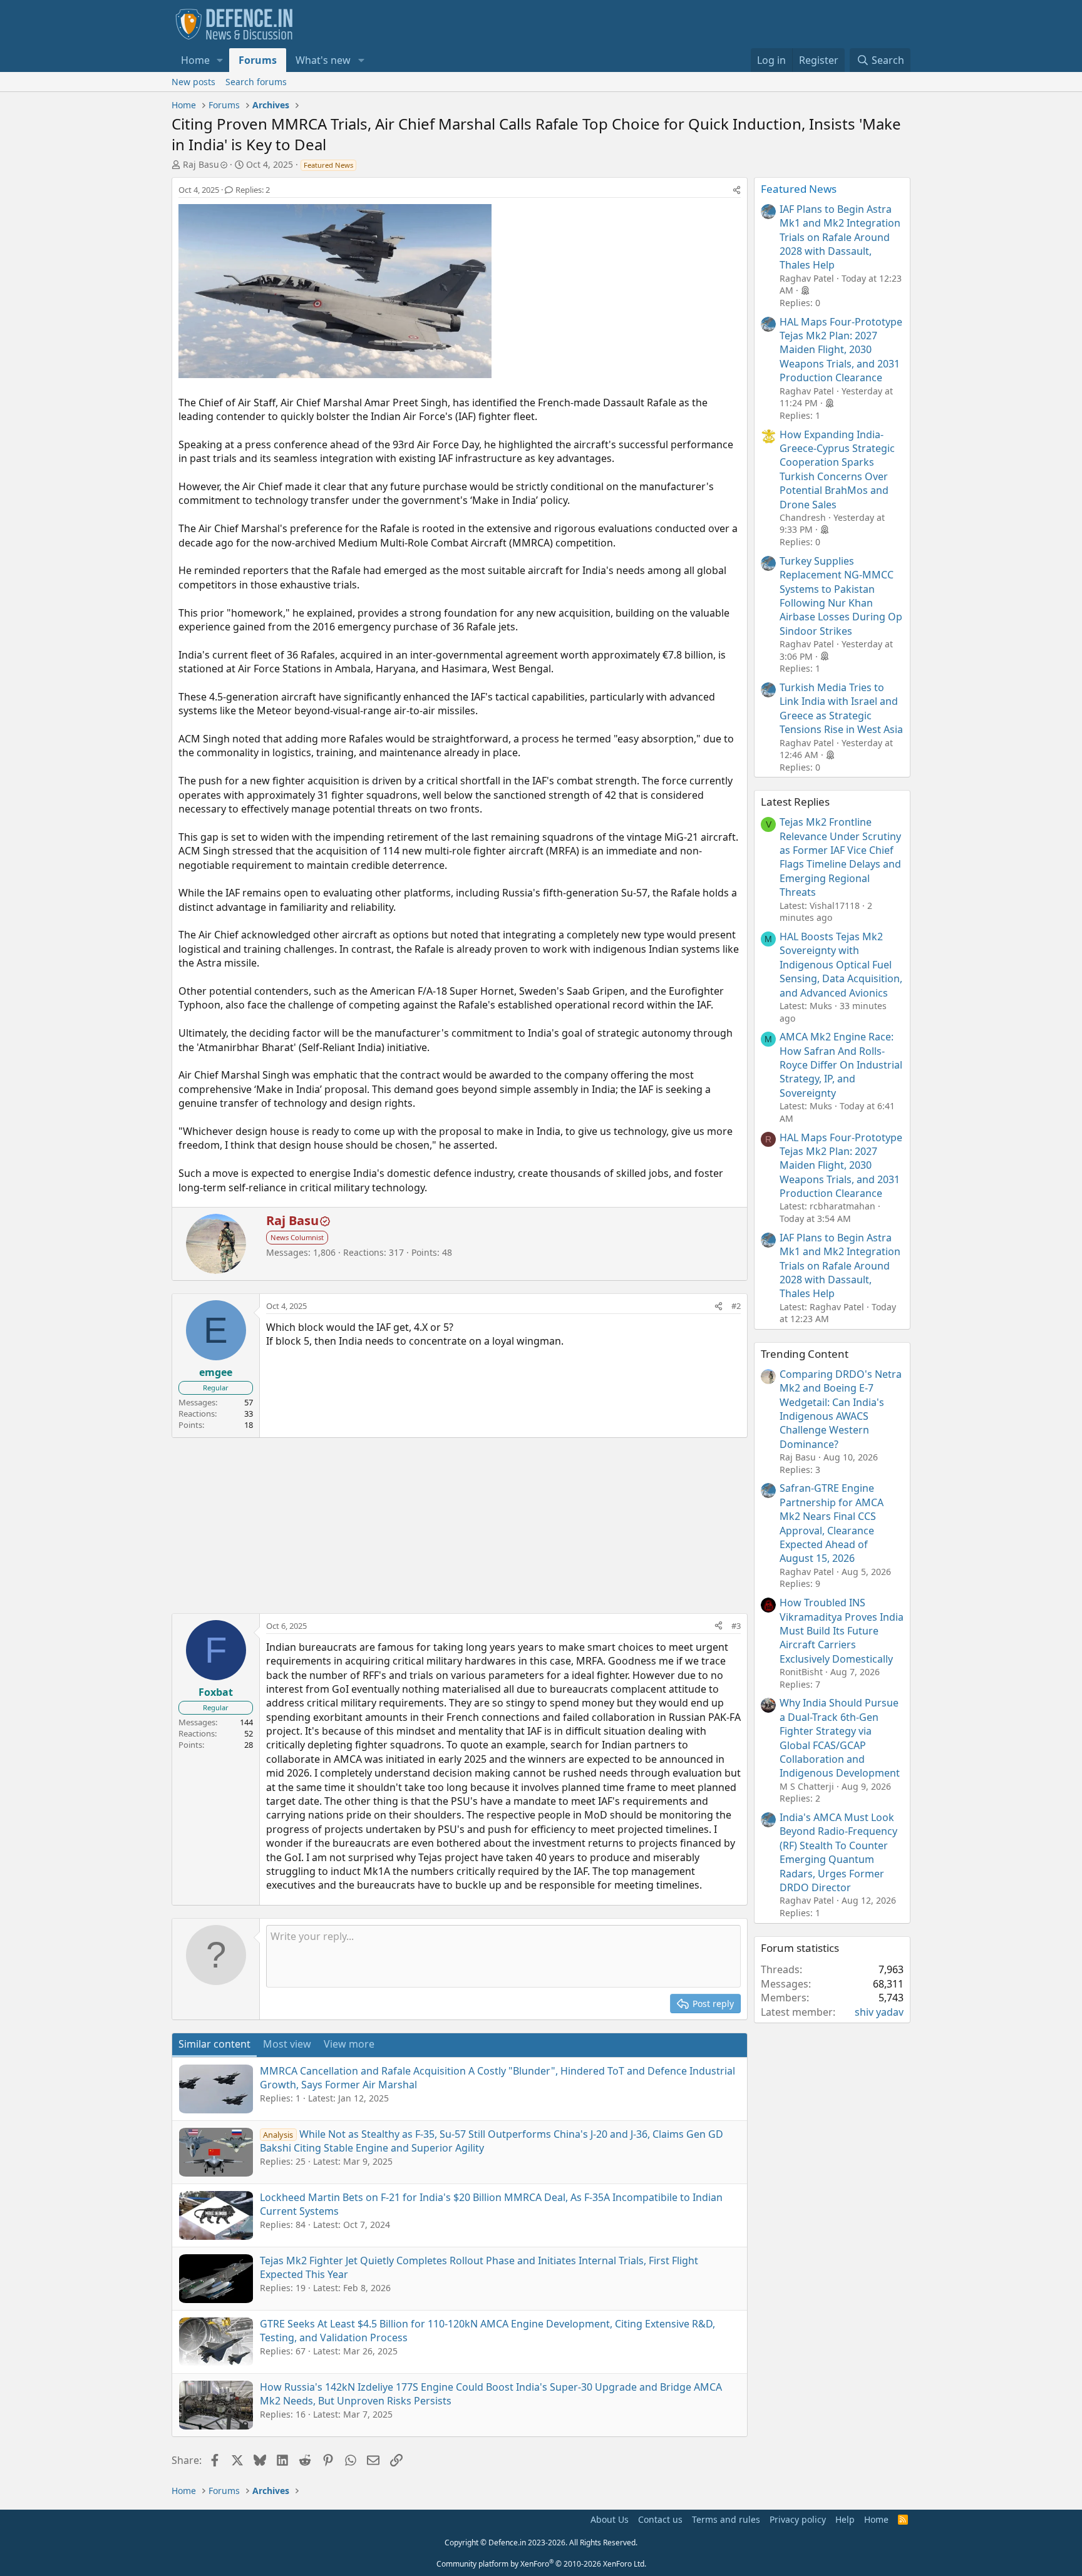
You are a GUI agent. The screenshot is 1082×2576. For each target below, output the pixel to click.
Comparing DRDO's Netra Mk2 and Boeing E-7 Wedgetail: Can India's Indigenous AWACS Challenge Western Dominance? (841, 1409)
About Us (610, 2519)
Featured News (799, 189)
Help (845, 2519)
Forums (258, 60)
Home (195, 60)
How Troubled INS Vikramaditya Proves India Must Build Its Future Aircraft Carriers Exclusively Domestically (842, 1631)
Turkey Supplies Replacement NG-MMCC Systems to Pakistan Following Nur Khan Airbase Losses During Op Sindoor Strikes (841, 596)
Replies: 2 (253, 190)
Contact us (660, 2519)
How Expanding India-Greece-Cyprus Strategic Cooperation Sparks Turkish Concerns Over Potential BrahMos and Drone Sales (837, 470)
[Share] (737, 190)
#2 (736, 1306)
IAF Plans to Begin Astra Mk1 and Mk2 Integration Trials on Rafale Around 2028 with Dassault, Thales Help (840, 237)
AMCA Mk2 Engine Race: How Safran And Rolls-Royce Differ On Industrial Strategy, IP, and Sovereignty (841, 1065)
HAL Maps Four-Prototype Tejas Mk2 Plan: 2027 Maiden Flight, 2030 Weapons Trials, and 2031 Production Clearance (841, 350)
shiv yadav (879, 2012)
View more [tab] (349, 2044)
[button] (220, 60)
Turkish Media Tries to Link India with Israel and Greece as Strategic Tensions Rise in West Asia (841, 708)
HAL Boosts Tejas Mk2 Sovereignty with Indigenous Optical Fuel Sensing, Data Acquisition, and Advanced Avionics (841, 965)
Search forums (256, 82)
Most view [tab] (287, 2044)
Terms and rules (726, 2519)
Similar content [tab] (214, 2044)
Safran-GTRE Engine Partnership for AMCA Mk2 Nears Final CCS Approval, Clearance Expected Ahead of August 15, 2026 (832, 1523)
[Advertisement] (460, 1526)
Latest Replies (795, 802)
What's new (323, 60)
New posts (193, 82)
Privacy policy (798, 2519)
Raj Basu (201, 164)
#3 (736, 1626)
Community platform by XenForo (541, 2564)
